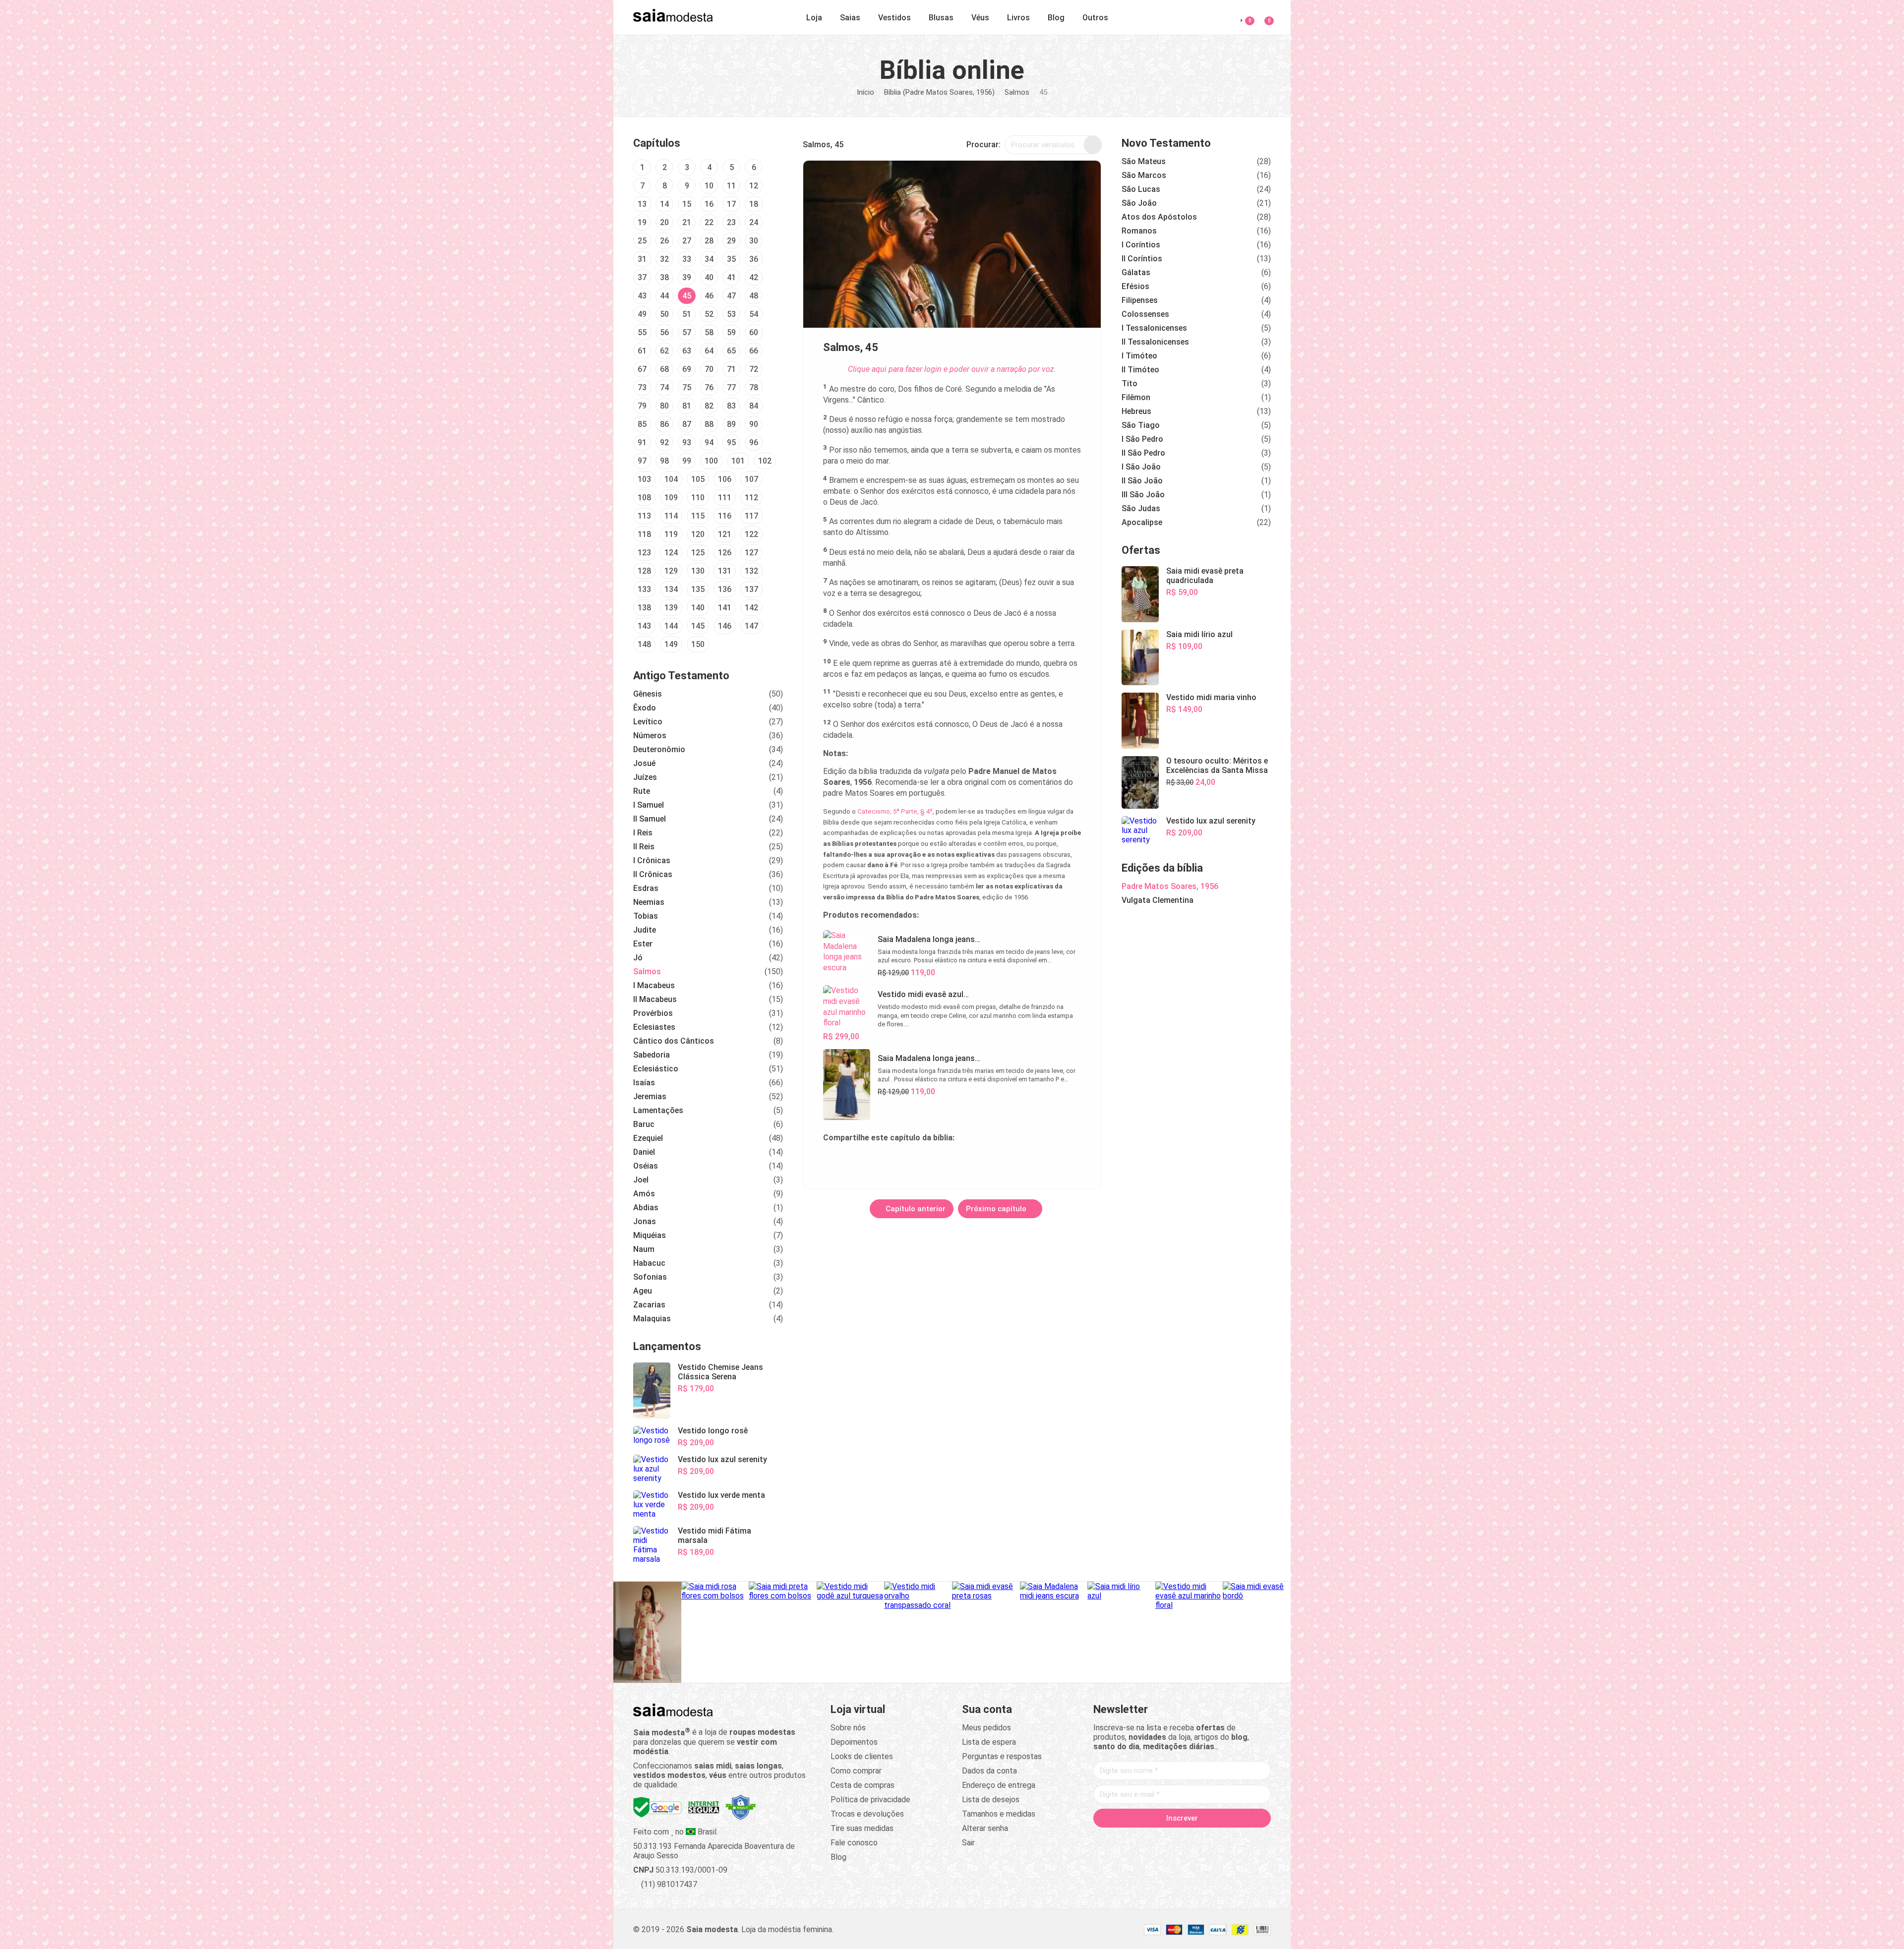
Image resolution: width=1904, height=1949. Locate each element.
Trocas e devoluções (867, 1814)
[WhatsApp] (1220, 1839)
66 (754, 351)
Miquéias (650, 1235)
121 (725, 534)
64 (709, 351)
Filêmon (1136, 397)
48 (754, 296)
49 (642, 314)
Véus (980, 18)
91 (642, 443)
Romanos (1139, 231)
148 (644, 644)
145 (698, 626)
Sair (968, 1843)
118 (644, 534)
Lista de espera (989, 1742)
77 (731, 387)
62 (664, 351)
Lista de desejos (991, 1800)
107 (751, 479)
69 (687, 369)
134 (671, 589)
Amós (644, 1194)
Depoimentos (854, 1742)
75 (687, 387)
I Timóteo (1139, 356)
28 (709, 241)
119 (671, 534)
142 (751, 608)
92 (664, 443)
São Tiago (1141, 425)
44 (664, 296)
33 (687, 259)
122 (751, 534)
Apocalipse (1142, 522)
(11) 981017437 (668, 1884)
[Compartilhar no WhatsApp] (855, 1160)
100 (711, 461)
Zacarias (649, 1305)
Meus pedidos (986, 1728)
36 (754, 259)
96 (754, 443)
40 (709, 277)
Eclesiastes (654, 1027)
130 (698, 571)
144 (671, 626)
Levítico (648, 722)
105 (698, 479)
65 (731, 351)
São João (1139, 203)
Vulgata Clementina (1158, 900)
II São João (1142, 481)
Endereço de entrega (999, 1785)
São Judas (1141, 508)
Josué (644, 763)
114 (671, 516)
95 (731, 443)
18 (754, 204)
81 (687, 406)
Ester (643, 944)
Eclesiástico (656, 1069)
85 (642, 424)
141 (725, 608)
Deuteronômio (659, 749)
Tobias (646, 916)
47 (731, 296)
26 (664, 241)
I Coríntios (1141, 245)
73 (642, 387)
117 (751, 516)
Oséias (646, 1166)
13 (642, 204)
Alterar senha (985, 1828)
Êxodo (645, 708)
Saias (850, 18)
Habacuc (649, 1263)
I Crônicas (652, 860)
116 (725, 516)
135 (698, 589)
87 (687, 424)
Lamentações (658, 1110)
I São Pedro (1142, 439)
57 (687, 332)
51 (687, 314)
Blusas (941, 18)
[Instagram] (1163, 1839)
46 (709, 296)
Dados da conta (989, 1771)
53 (731, 314)
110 (698, 498)
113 (644, 516)
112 (751, 498)
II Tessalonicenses (1155, 342)
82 (709, 406)
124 (671, 553)
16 (709, 204)
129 (671, 571)
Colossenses (1145, 314)
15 (687, 204)
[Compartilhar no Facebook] (879, 1160)
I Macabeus (654, 985)
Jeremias (650, 1096)
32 (664, 259)
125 (698, 553)
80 (664, 406)
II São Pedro (1143, 453)
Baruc (644, 1124)
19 (642, 222)
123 (644, 553)
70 (709, 369)
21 (687, 222)
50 (664, 314)
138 (644, 608)
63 (687, 351)
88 (709, 424)
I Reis (643, 833)
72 (754, 369)
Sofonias (650, 1277)
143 (644, 626)
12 (754, 186)
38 (664, 277)
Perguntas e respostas (1002, 1756)
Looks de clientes (862, 1756)
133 (644, 589)
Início (865, 92)
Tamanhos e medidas (999, 1814)
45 (687, 296)
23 (731, 222)
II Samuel (650, 819)
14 (664, 204)
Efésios (1135, 286)
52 (709, 314)
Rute (642, 791)
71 (731, 369)
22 (709, 222)
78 (754, 387)
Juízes (645, 777)
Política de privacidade (870, 1800)
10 (709, 186)
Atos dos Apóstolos (1159, 217)
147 (751, 626)
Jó (638, 958)
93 (687, 443)
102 (765, 461)
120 (698, 534)
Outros (1095, 18)
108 (644, 498)
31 (642, 259)
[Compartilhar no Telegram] (831, 1160)
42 (754, 277)
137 (751, 589)
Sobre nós (848, 1728)
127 (751, 553)
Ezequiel (648, 1138)
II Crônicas (653, 874)
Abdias (646, 1208)
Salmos (1017, 92)
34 (709, 259)
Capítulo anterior (915, 1209)
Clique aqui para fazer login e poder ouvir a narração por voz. (952, 369)
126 (725, 553)
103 (644, 479)
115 (698, 516)
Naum (644, 1249)
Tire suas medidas (862, 1828)
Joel (641, 1180)
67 (642, 369)
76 (709, 387)
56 (664, 332)
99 (687, 461)
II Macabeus (655, 999)
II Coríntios (1142, 259)
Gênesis (648, 694)
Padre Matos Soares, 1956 (1170, 886)
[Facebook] (1126, 1839)
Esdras (646, 888)
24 (754, 222)
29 (731, 241)
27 (687, 241)
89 (731, 424)
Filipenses (1140, 300)
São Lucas (1141, 189)
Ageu (643, 1291)
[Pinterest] (1182, 1839)
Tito (1130, 384)
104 (671, 479)
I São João (1141, 467)
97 (642, 461)
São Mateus (1144, 161)
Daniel (644, 1152)
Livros (1018, 18)
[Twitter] (1144, 1839)
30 (754, 241)
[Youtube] (1201, 1839)
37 (642, 277)
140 (698, 608)
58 (709, 332)
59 (731, 332)
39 (687, 277)
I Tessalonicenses (1154, 328)
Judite (645, 930)
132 (751, 571)
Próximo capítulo (997, 1209)
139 (671, 608)
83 (731, 406)
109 (671, 498)
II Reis (644, 847)
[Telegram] (1239, 1839)
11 (731, 186)
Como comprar (856, 1771)
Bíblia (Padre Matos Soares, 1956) (939, 92)
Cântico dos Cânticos (674, 1041)
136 (725, 589)
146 (725, 626)
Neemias (649, 902)
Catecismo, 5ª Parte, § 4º (895, 811)
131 (725, 571)
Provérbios (653, 1013)
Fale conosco (854, 1843)
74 (664, 387)
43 (642, 296)
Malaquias (652, 1319)
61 (642, 351)
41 (731, 277)
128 (644, 571)
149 (671, 644)
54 (754, 314)
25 (642, 241)
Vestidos (894, 18)
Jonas (645, 1221)
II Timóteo (1140, 370)
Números (650, 736)
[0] (1263, 16)
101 (738, 461)
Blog (1056, 18)
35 (731, 259)
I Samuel (649, 805)
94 (709, 443)
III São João (1143, 495)
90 (754, 424)
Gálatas (1136, 272)
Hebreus (1136, 411)
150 (698, 644)
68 (664, 369)
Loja (814, 18)
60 (754, 332)
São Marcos (1144, 175)
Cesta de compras (863, 1785)
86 (664, 424)
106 (725, 479)
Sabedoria (652, 1055)
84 (754, 406)
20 (664, 222)
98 (664, 461)
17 (731, 204)
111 (725, 498)
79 (642, 406)
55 (642, 332)
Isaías (644, 1083)
